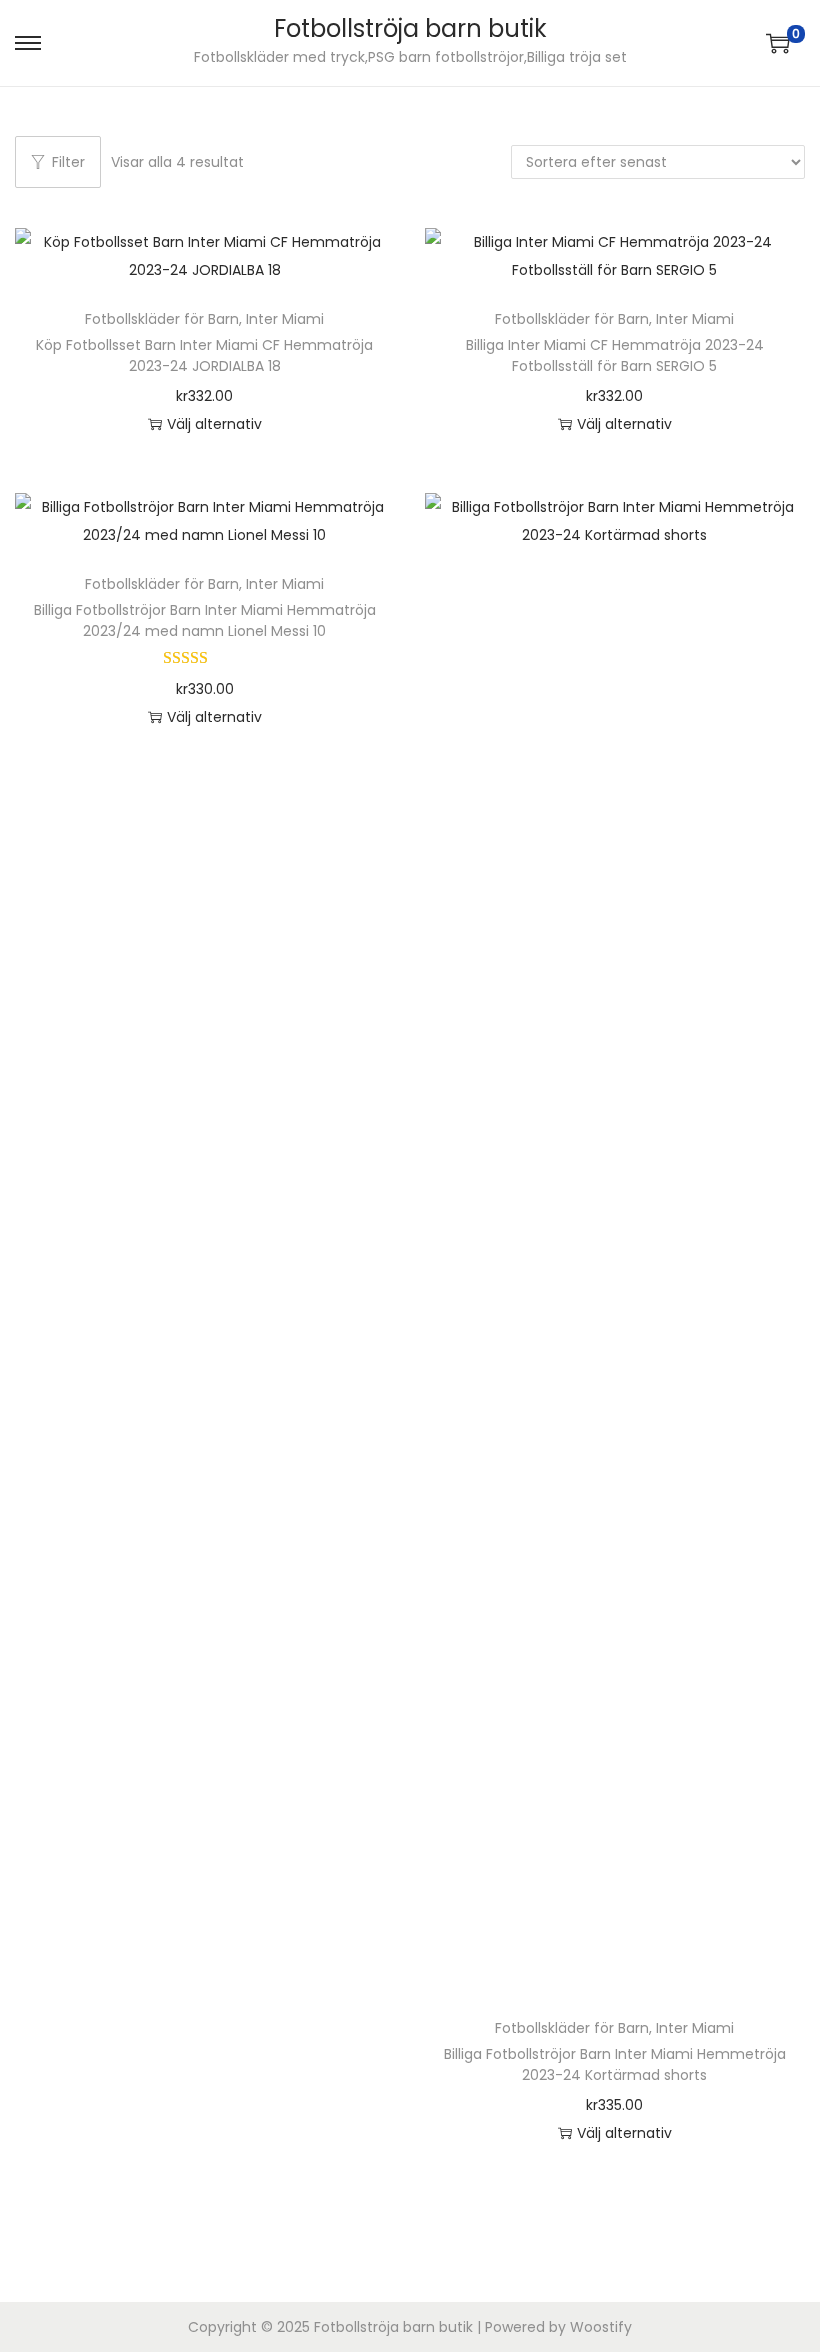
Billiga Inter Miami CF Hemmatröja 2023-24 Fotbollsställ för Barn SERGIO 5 (615, 355)
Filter (68, 162)
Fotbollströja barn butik (410, 28)
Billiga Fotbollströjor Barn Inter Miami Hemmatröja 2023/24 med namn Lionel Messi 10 (205, 620)
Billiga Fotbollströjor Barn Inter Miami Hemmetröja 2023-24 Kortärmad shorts (615, 2064)
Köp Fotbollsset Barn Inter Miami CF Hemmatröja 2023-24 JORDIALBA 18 (204, 355)
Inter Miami (285, 319)
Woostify (601, 2327)
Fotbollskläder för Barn (162, 319)
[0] (778, 43)
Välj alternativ (214, 424)
